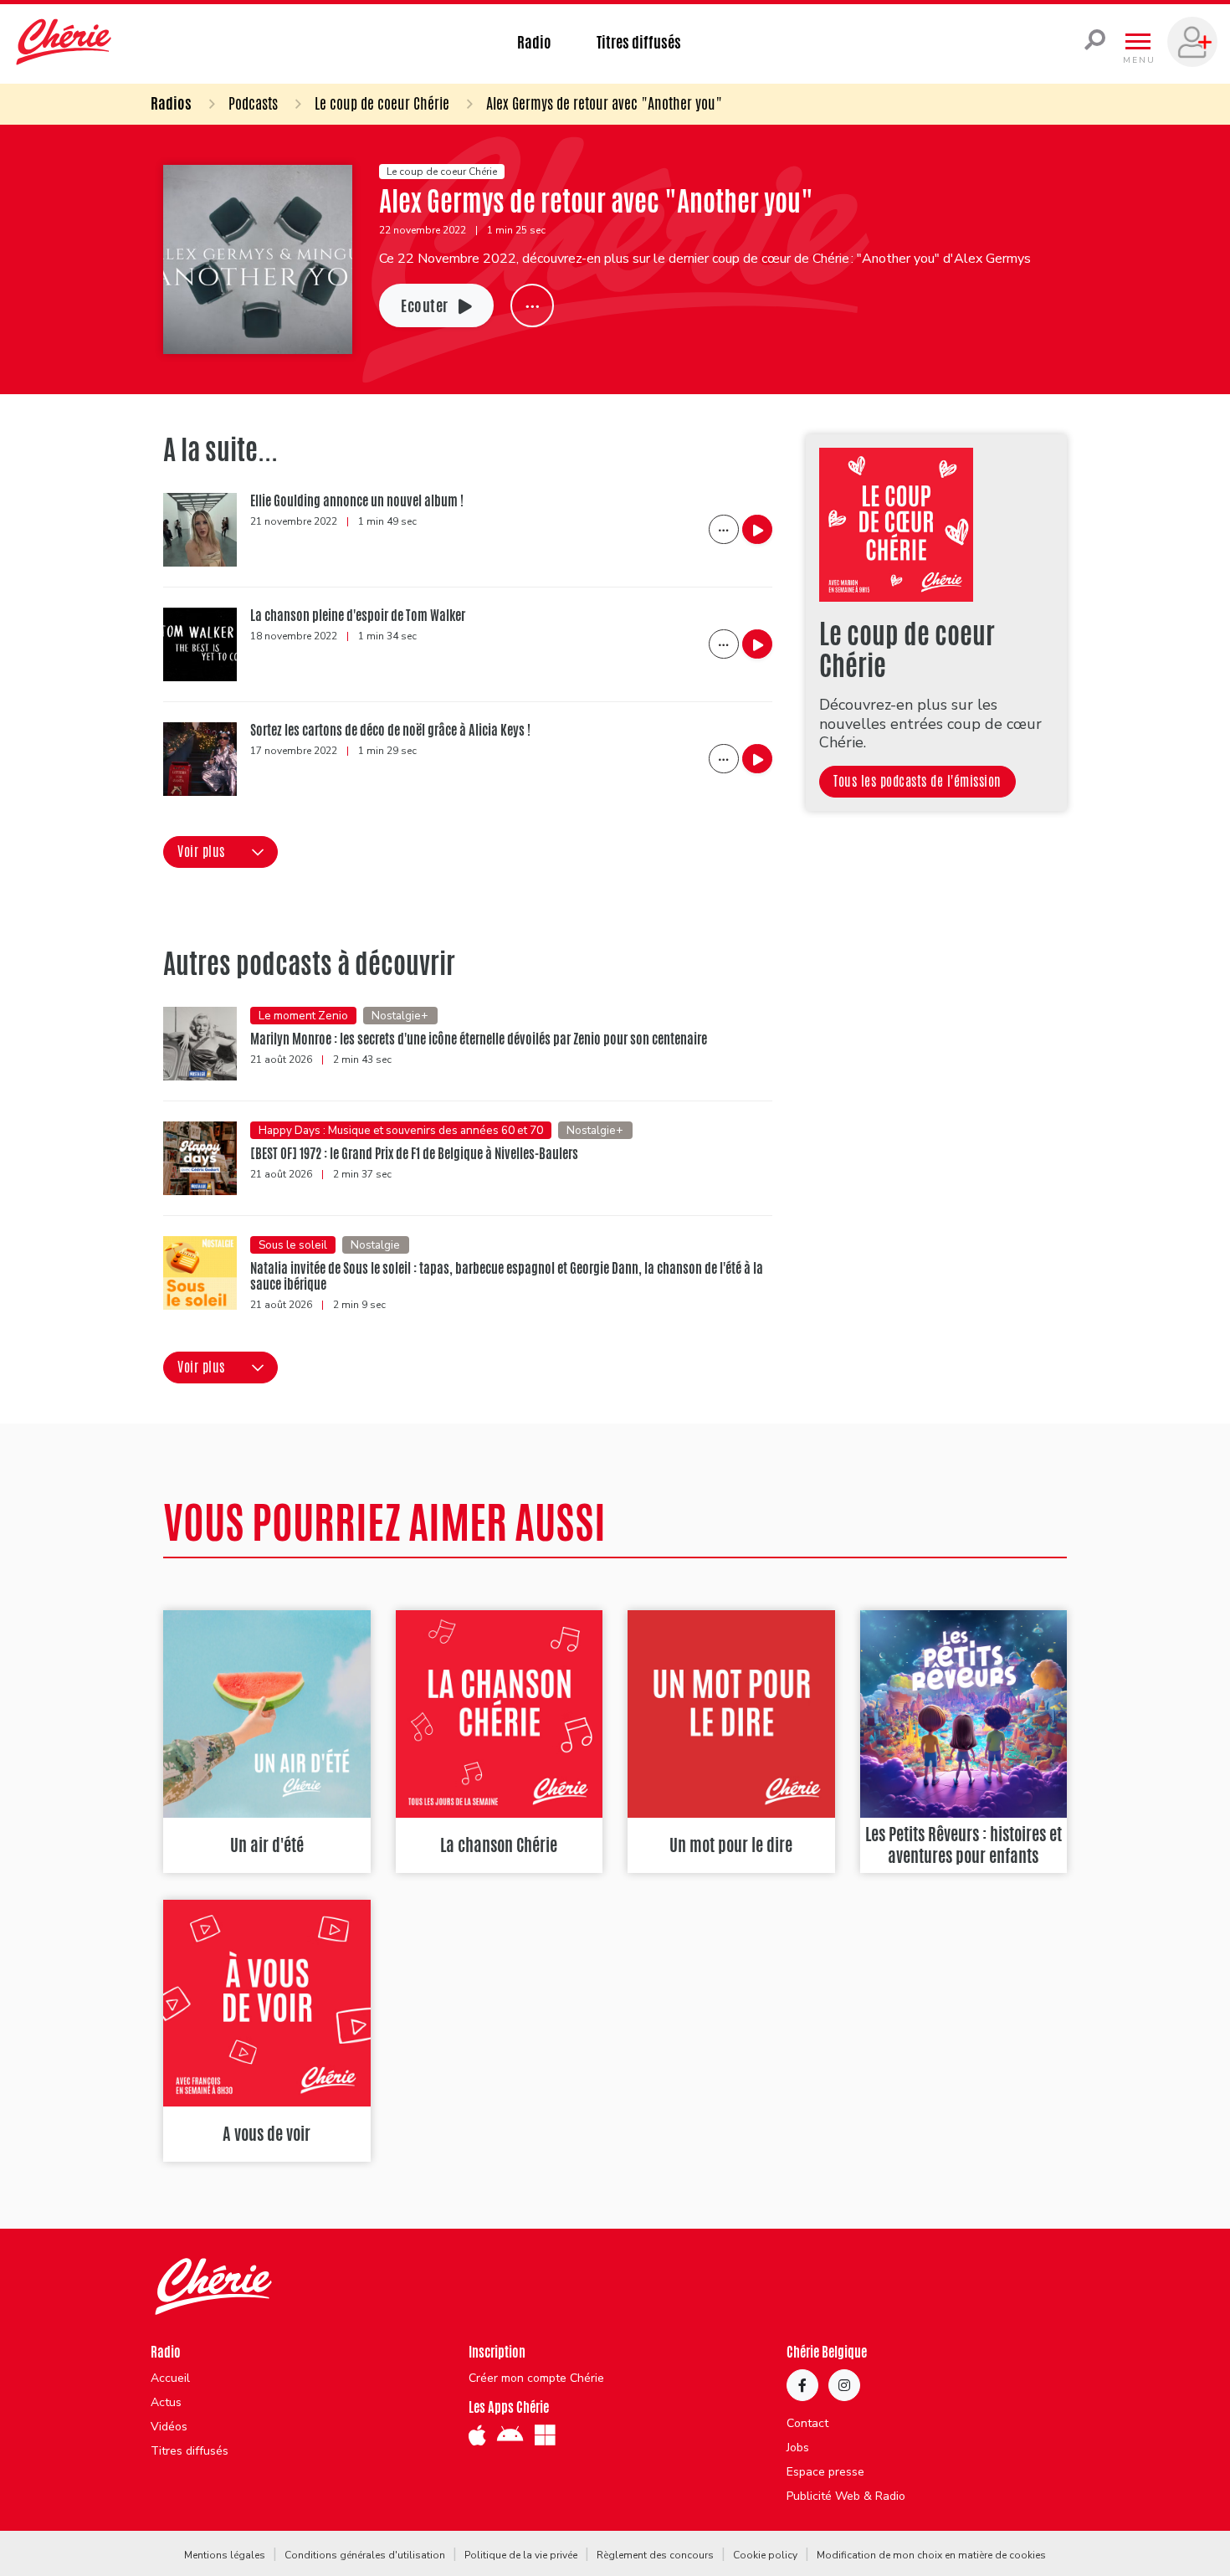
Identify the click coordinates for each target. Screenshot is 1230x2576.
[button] (220, 852)
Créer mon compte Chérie (536, 2378)
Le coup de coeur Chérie (382, 103)
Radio (534, 42)
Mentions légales (225, 2555)
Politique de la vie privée (521, 2555)
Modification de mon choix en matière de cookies (931, 2555)
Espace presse (825, 2472)
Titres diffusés (639, 42)
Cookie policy (765, 2555)
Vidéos (169, 2427)
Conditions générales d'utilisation (365, 2555)
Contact (807, 2424)
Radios (171, 103)
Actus (166, 2403)
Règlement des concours (655, 2555)
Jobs (798, 2448)
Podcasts (253, 103)
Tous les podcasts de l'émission (917, 781)
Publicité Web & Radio (846, 2496)
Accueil (170, 2378)
